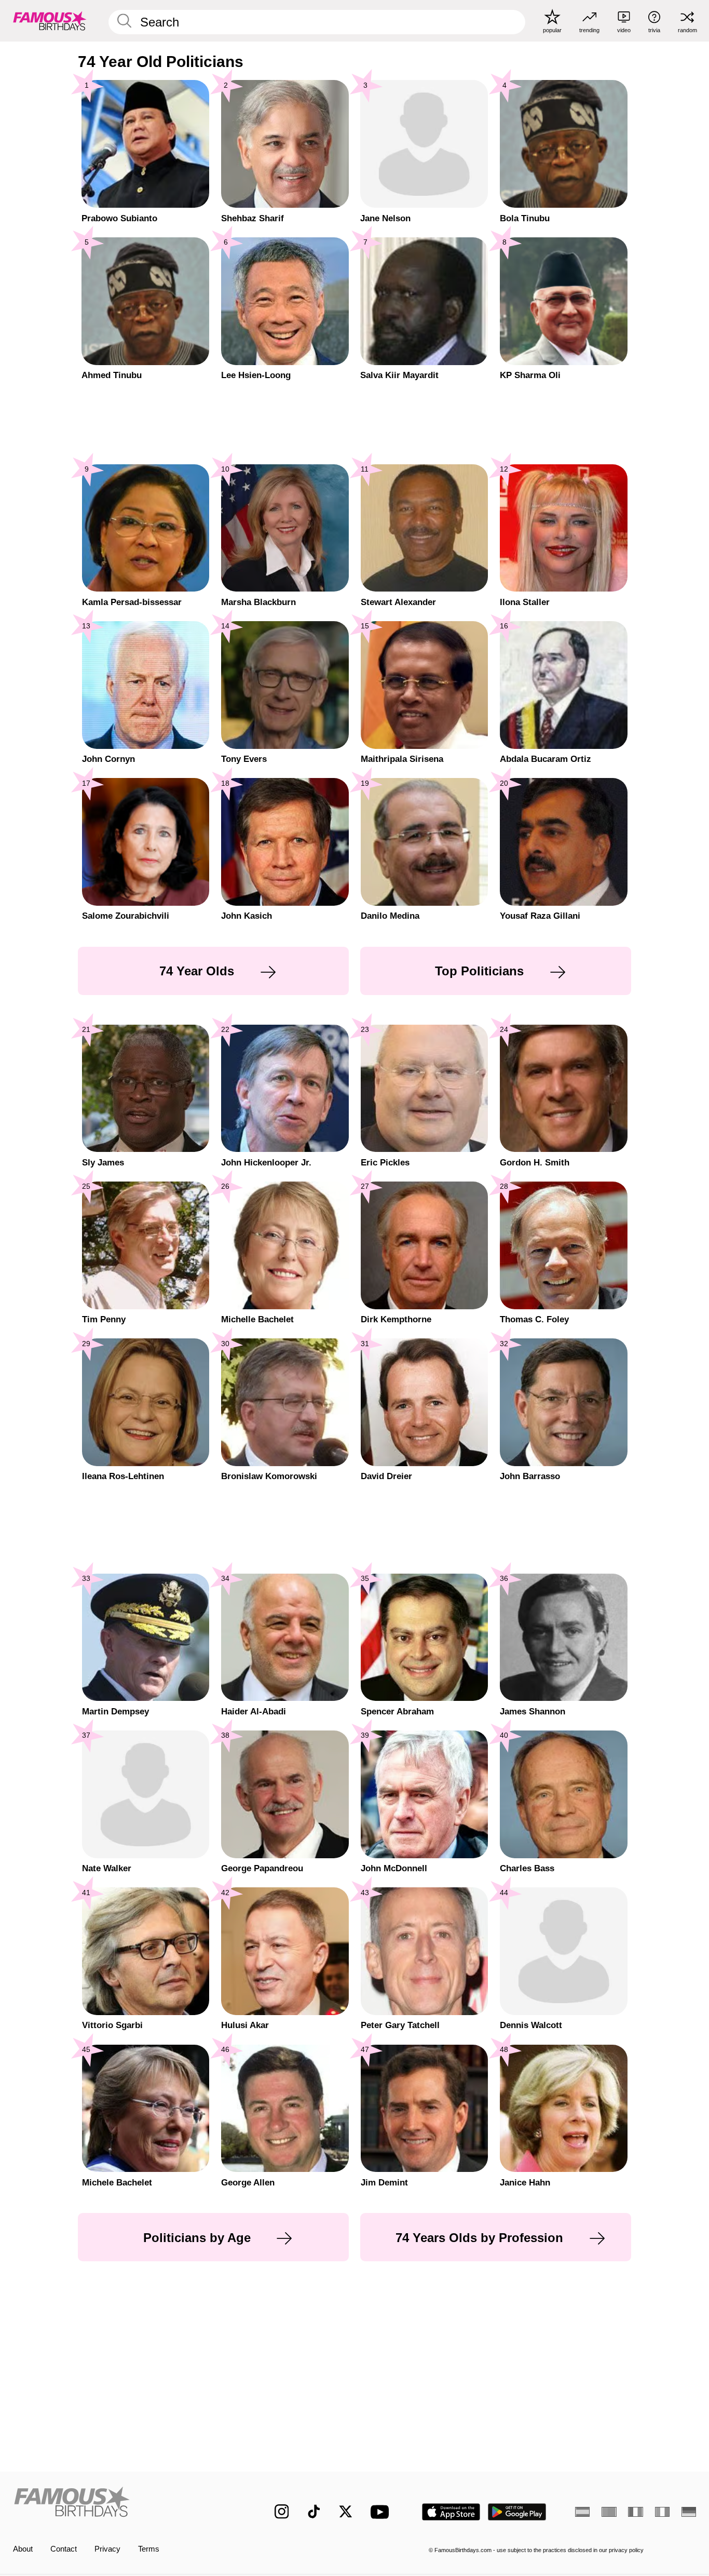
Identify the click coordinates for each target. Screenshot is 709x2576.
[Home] (124, 2504)
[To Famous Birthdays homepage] (50, 21)
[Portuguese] (609, 2512)
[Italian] (662, 2512)
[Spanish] (582, 2512)
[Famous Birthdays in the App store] (451, 2512)
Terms (149, 2549)
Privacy (107, 2549)
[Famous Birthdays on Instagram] (282, 2512)
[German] (689, 2512)
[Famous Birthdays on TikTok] (314, 2512)
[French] (635, 2512)
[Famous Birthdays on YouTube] (382, 2512)
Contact (64, 2549)
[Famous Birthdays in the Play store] (517, 2512)
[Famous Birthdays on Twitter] (346, 2512)
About (23, 2549)
